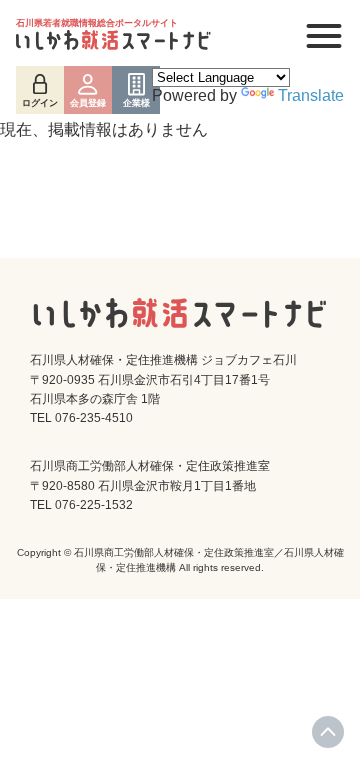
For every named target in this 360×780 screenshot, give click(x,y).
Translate (311, 95)
